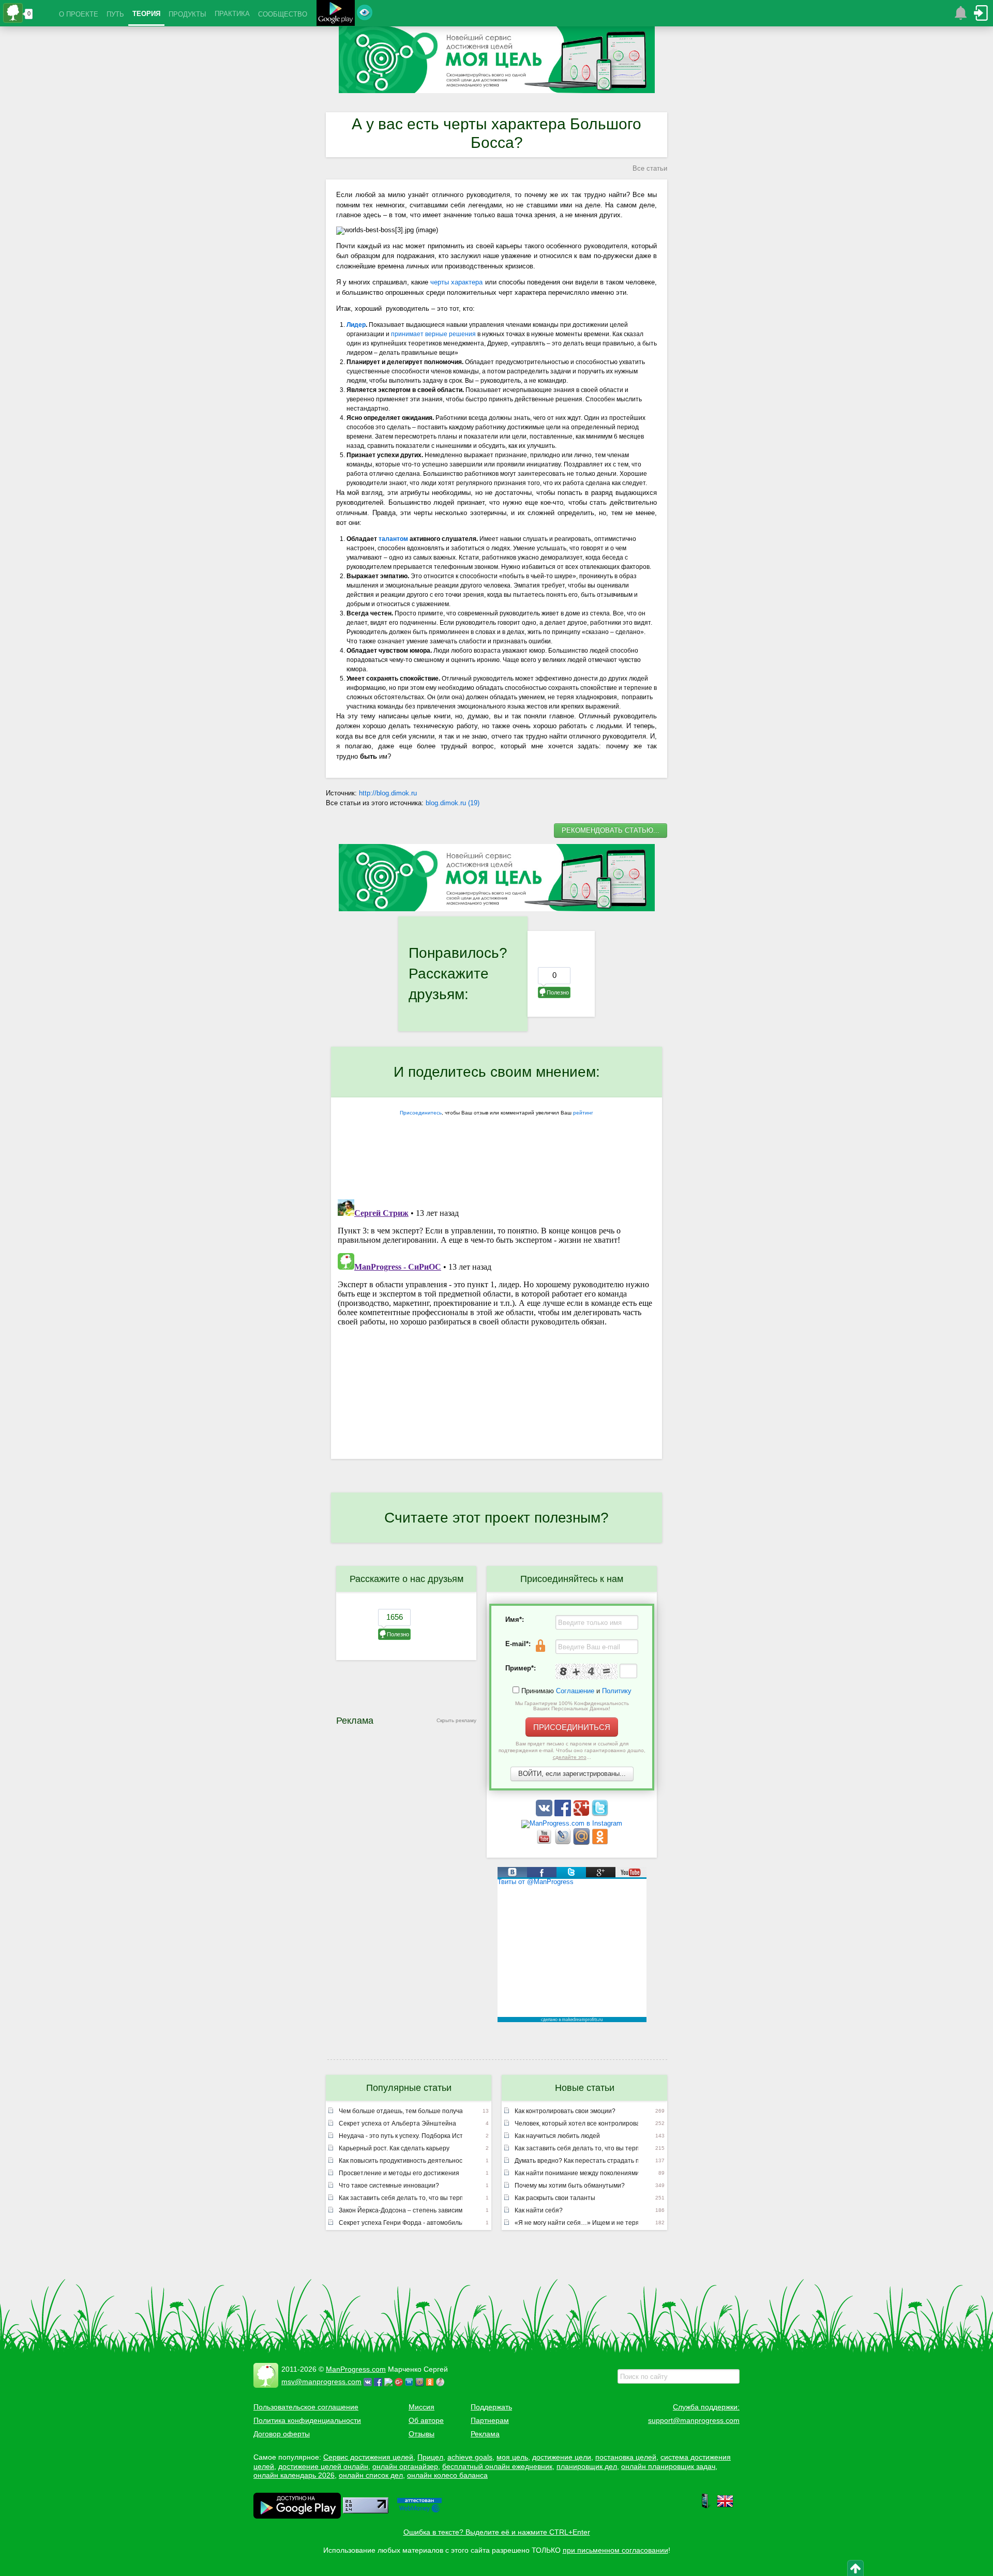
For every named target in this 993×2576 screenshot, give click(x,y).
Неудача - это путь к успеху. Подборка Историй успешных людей (401, 2136)
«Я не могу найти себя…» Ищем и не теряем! (576, 2223)
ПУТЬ (115, 14)
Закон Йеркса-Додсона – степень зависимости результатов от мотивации (401, 2210)
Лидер (356, 325)
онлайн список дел (371, 2475)
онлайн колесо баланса (447, 2475)
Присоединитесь (421, 1113)
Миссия (422, 2407)
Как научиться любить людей (557, 2136)
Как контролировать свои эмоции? (565, 2111)
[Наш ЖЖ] (564, 1842)
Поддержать (491, 2407)
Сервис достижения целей (368, 2457)
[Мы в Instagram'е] (572, 1823)
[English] (725, 2507)
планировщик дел (587, 2466)
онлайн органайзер (405, 2466)
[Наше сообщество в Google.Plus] (582, 1814)
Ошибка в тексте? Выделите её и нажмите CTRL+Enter (497, 2532)
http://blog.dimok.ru (388, 793)
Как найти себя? (539, 2210)
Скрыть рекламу (456, 1720)
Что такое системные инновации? (389, 2186)
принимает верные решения (433, 334)
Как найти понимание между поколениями (576, 2173)
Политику (617, 1691)
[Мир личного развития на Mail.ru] (582, 1842)
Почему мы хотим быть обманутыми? (570, 2186)
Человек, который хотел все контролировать (576, 2123)
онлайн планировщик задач (668, 2466)
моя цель (512, 2457)
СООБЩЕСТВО (283, 14)
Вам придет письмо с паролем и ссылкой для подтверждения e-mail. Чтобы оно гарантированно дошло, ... (572, 1750)
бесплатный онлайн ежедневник (497, 2466)
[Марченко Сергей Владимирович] (442, 2382)
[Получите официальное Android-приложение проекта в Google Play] (336, 14)
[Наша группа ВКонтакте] (545, 1814)
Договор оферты (282, 2434)
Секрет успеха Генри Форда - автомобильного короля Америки (401, 2223)
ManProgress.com (356, 2369)
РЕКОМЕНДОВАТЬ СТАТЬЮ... (611, 830)
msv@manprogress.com (321, 2382)
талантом (393, 539)
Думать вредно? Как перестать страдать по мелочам (576, 2161)
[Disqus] (496, 1324)
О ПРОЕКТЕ (79, 14)
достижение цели (562, 2457)
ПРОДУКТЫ (187, 14)
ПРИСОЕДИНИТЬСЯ (572, 1727)
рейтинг (583, 1113)
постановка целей (626, 2457)
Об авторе (426, 2420)
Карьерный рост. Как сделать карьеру (394, 2148)
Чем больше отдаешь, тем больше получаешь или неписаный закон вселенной (401, 2111)
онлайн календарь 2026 (294, 2475)
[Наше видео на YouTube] (545, 1842)
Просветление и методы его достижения (399, 2173)
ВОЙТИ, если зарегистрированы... (572, 1774)
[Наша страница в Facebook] (564, 1814)
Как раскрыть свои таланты (555, 2198)
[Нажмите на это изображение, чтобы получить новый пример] (586, 1671)
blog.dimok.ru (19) (453, 803)
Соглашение (575, 1691)
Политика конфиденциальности (307, 2420)
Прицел (430, 2457)
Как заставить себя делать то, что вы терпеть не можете (401, 2198)
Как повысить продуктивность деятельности (401, 2161)
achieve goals (470, 2457)
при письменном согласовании (615, 2550)
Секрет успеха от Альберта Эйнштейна (397, 2123)
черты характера (456, 282)
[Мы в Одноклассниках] (600, 1842)
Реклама (485, 2434)
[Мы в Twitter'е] (600, 1814)
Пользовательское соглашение (306, 2407)
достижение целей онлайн (323, 2466)
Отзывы (422, 2434)
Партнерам (490, 2420)
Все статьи (650, 168)
